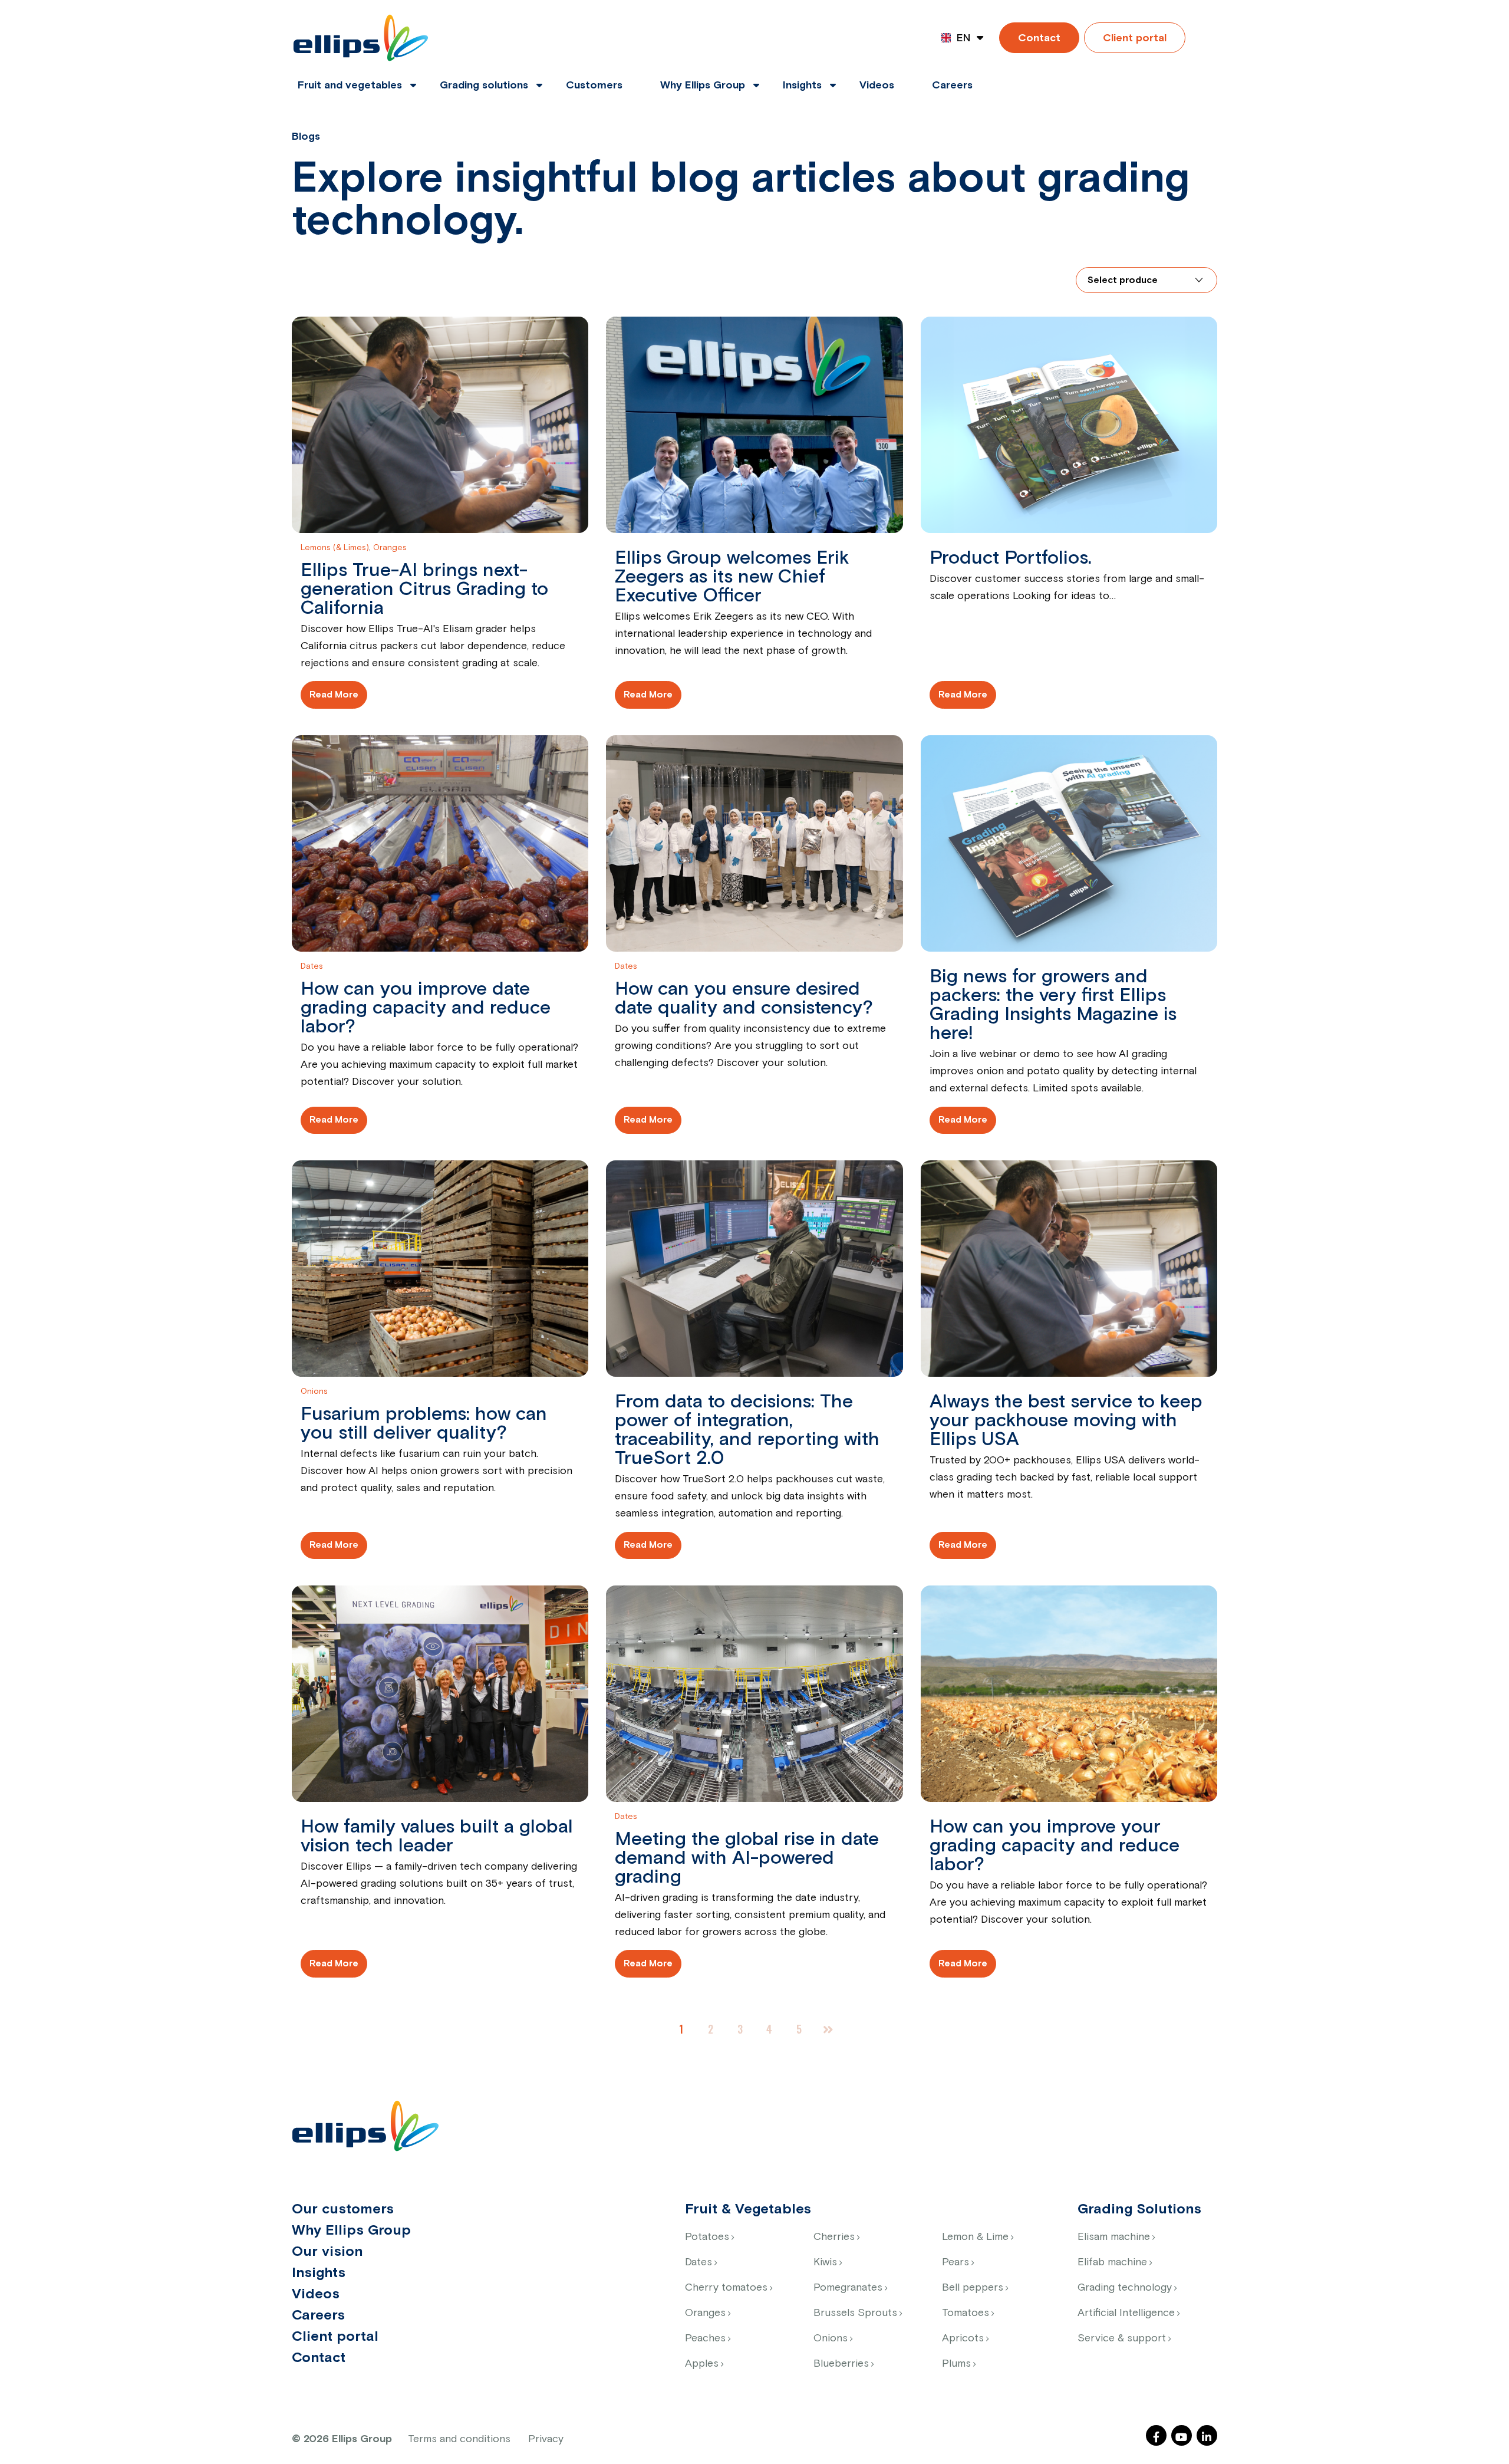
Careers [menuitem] (952, 85)
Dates (312, 966)
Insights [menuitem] (802, 85)
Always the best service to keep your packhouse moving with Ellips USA (1066, 1421)
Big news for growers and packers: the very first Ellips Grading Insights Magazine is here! (1053, 1005)
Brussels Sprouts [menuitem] (855, 2313)
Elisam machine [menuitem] (1114, 2237)
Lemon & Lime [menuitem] (975, 2237)
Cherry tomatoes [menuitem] (726, 2288)
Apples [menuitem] (702, 2364)
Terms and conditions (459, 2439)
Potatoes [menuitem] (707, 2237)
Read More (334, 695)
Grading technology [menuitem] (1125, 2288)
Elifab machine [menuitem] (1112, 2262)
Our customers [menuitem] (343, 2209)
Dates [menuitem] (699, 2262)
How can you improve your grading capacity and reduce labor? (1055, 1846)
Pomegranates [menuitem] (848, 2288)
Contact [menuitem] (319, 2358)
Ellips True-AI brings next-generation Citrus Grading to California (424, 590)
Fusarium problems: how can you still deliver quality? (424, 1424)
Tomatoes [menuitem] (966, 2313)
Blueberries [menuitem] (841, 2364)
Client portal (1135, 38)
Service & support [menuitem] (1122, 2338)
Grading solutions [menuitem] (484, 85)
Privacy (546, 2439)
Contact (1039, 38)
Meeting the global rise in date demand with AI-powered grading (747, 1858)
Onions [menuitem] (831, 2338)
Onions (314, 1391)
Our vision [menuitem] (327, 2252)
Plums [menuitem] (956, 2364)
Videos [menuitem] (877, 85)
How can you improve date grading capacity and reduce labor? (426, 1008)
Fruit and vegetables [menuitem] (350, 85)
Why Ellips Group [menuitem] (703, 85)
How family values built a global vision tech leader (437, 1837)
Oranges (390, 548)
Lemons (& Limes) (335, 548)
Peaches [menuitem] (705, 2338)
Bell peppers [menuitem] (973, 2288)
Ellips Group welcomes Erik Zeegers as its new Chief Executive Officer (732, 577)
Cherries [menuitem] (834, 2237)
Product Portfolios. (1011, 558)
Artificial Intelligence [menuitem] (1126, 2313)
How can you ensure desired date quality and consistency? (744, 999)
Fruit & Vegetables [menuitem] (748, 2209)
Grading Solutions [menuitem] (1139, 2209)
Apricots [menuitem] (963, 2338)
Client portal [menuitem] (335, 2337)
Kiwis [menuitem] (825, 2262)
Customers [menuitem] (594, 85)
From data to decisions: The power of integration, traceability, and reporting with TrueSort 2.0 (747, 1430)
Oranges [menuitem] (705, 2313)
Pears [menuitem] (956, 2262)
